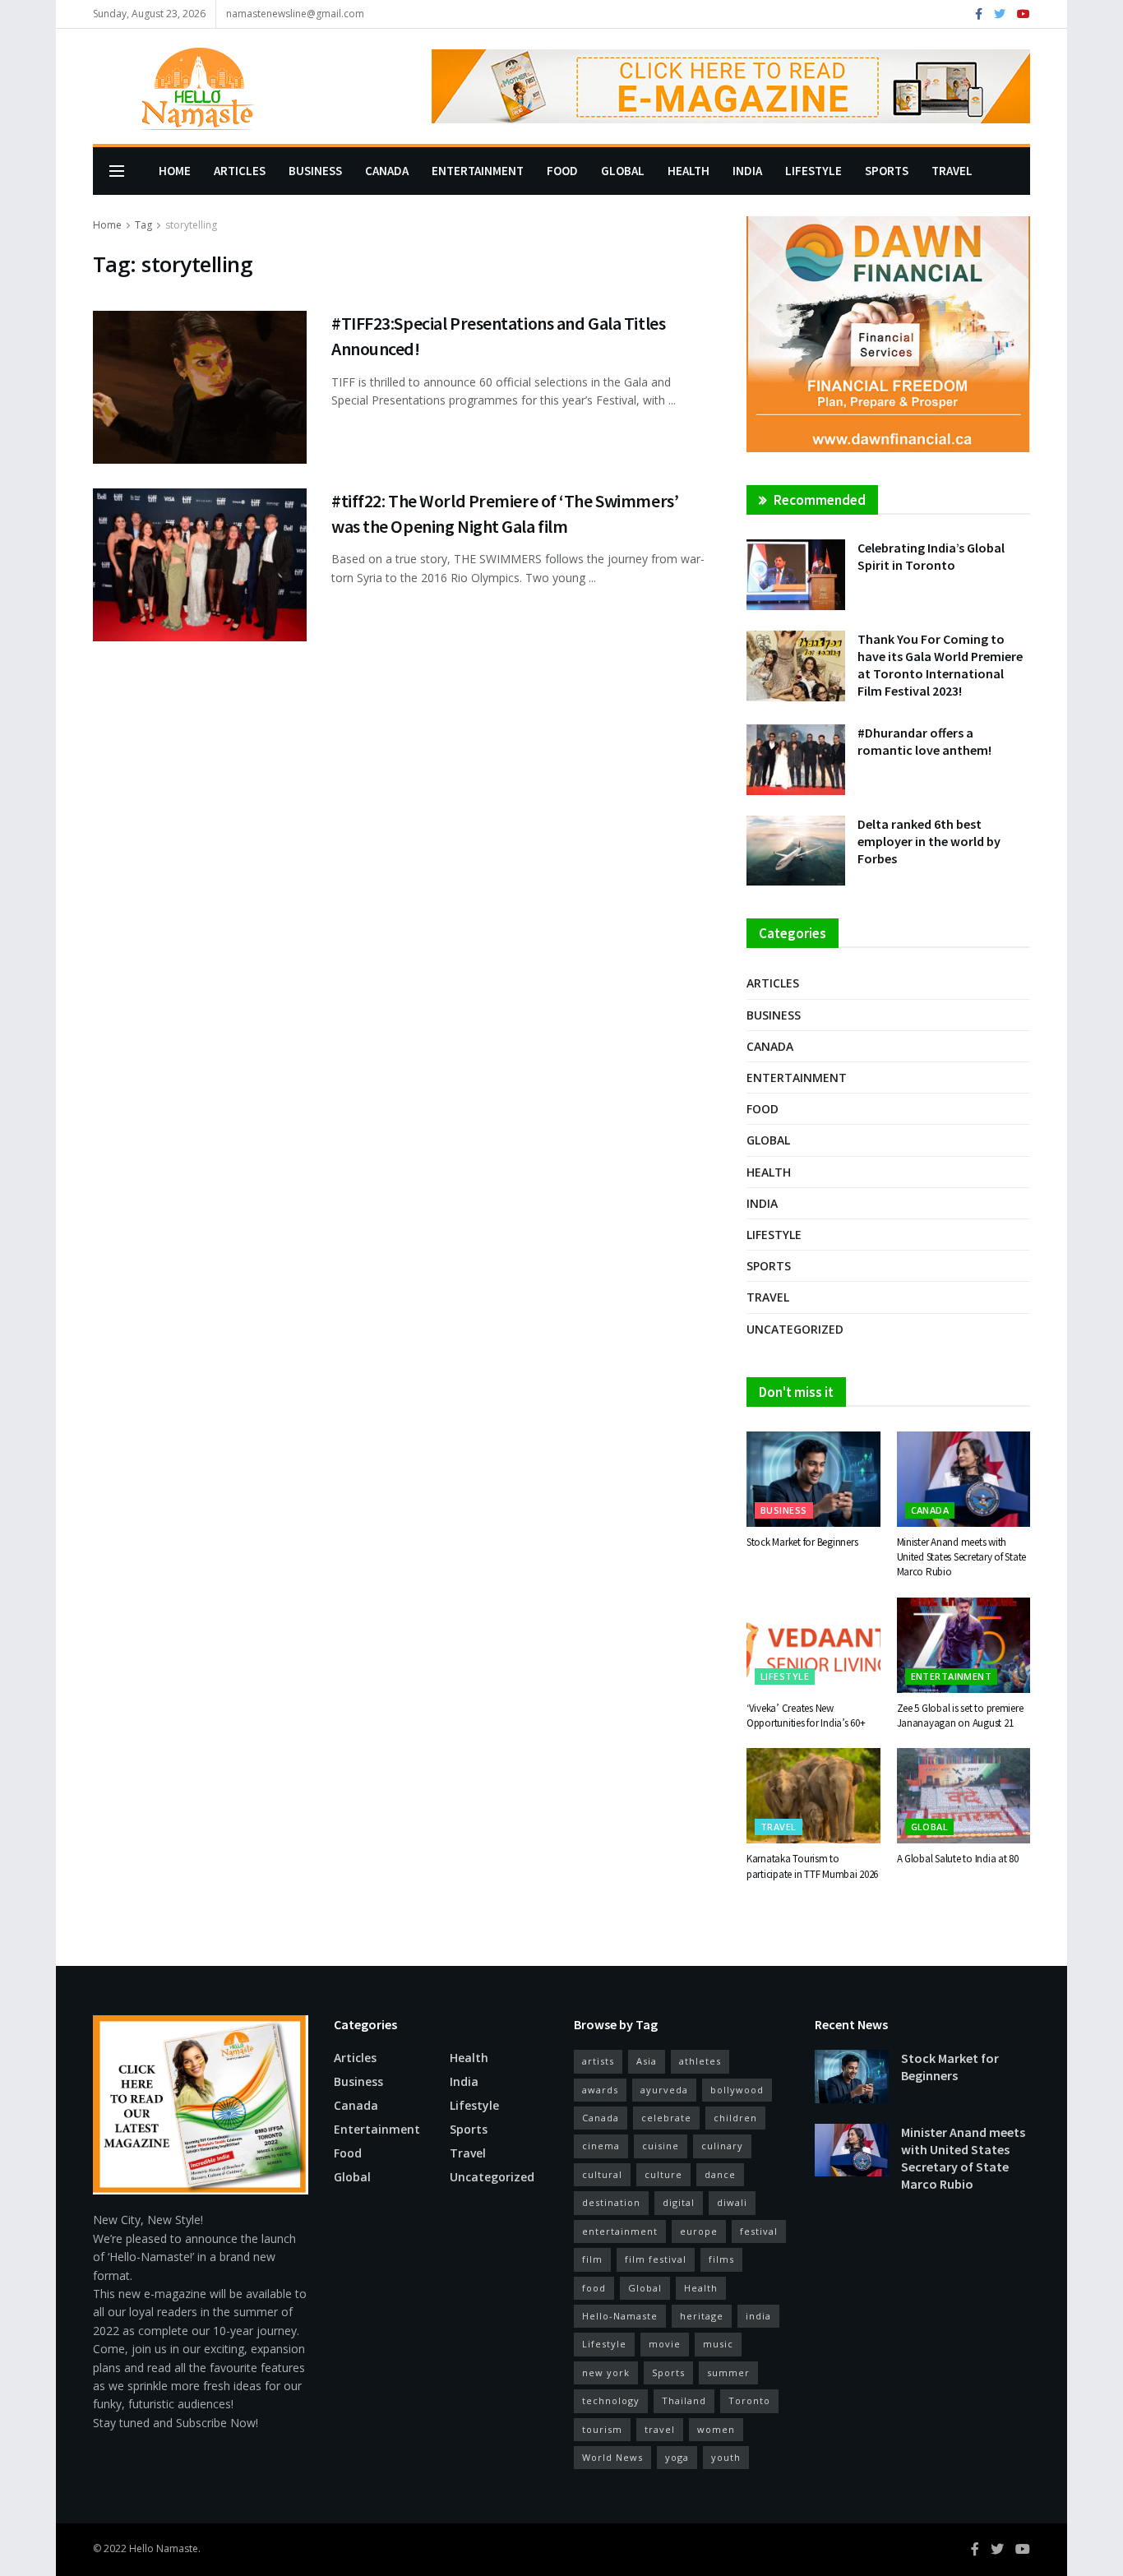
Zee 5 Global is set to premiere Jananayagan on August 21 (960, 1716)
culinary (722, 2146)
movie (665, 2344)
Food (562, 171)
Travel (952, 171)
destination (611, 2202)
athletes (700, 2061)
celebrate (666, 2118)
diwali (732, 2202)
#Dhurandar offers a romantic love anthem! (924, 741)
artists (598, 2061)
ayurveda (664, 2090)
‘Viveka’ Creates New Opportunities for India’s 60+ (806, 1716)
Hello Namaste (164, 2548)
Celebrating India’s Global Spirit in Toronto (931, 556)
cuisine (661, 2146)
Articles (240, 171)
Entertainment (478, 171)
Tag (143, 225)
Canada (387, 171)
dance (720, 2174)
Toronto (749, 2400)
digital (679, 2202)
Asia (647, 2061)
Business (315, 171)
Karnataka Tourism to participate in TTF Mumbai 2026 (812, 1866)
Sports (887, 171)
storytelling (191, 225)
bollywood (737, 2090)
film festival (656, 2259)
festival (759, 2231)
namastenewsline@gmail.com (295, 14)
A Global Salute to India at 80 (958, 1859)
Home (175, 171)
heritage (702, 2316)
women (716, 2429)
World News (612, 2457)
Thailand (684, 2400)
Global (623, 171)
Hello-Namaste (620, 2316)
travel (660, 2429)
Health (689, 171)
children (735, 2118)
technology (611, 2400)
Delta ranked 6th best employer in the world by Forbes (929, 841)
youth (726, 2457)
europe (699, 2231)
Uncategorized (795, 1329)
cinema (601, 2146)
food (594, 2288)
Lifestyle (813, 171)
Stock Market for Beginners (802, 1542)
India (747, 171)
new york (606, 2373)
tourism (602, 2429)
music (718, 2344)
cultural (602, 2174)
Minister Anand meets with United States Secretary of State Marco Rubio (962, 1557)
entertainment (620, 2231)
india (758, 2316)
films (721, 2259)
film (592, 2259)
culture (663, 2174)
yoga (677, 2457)
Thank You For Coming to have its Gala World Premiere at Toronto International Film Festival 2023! (940, 665)
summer (728, 2373)
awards (600, 2090)
